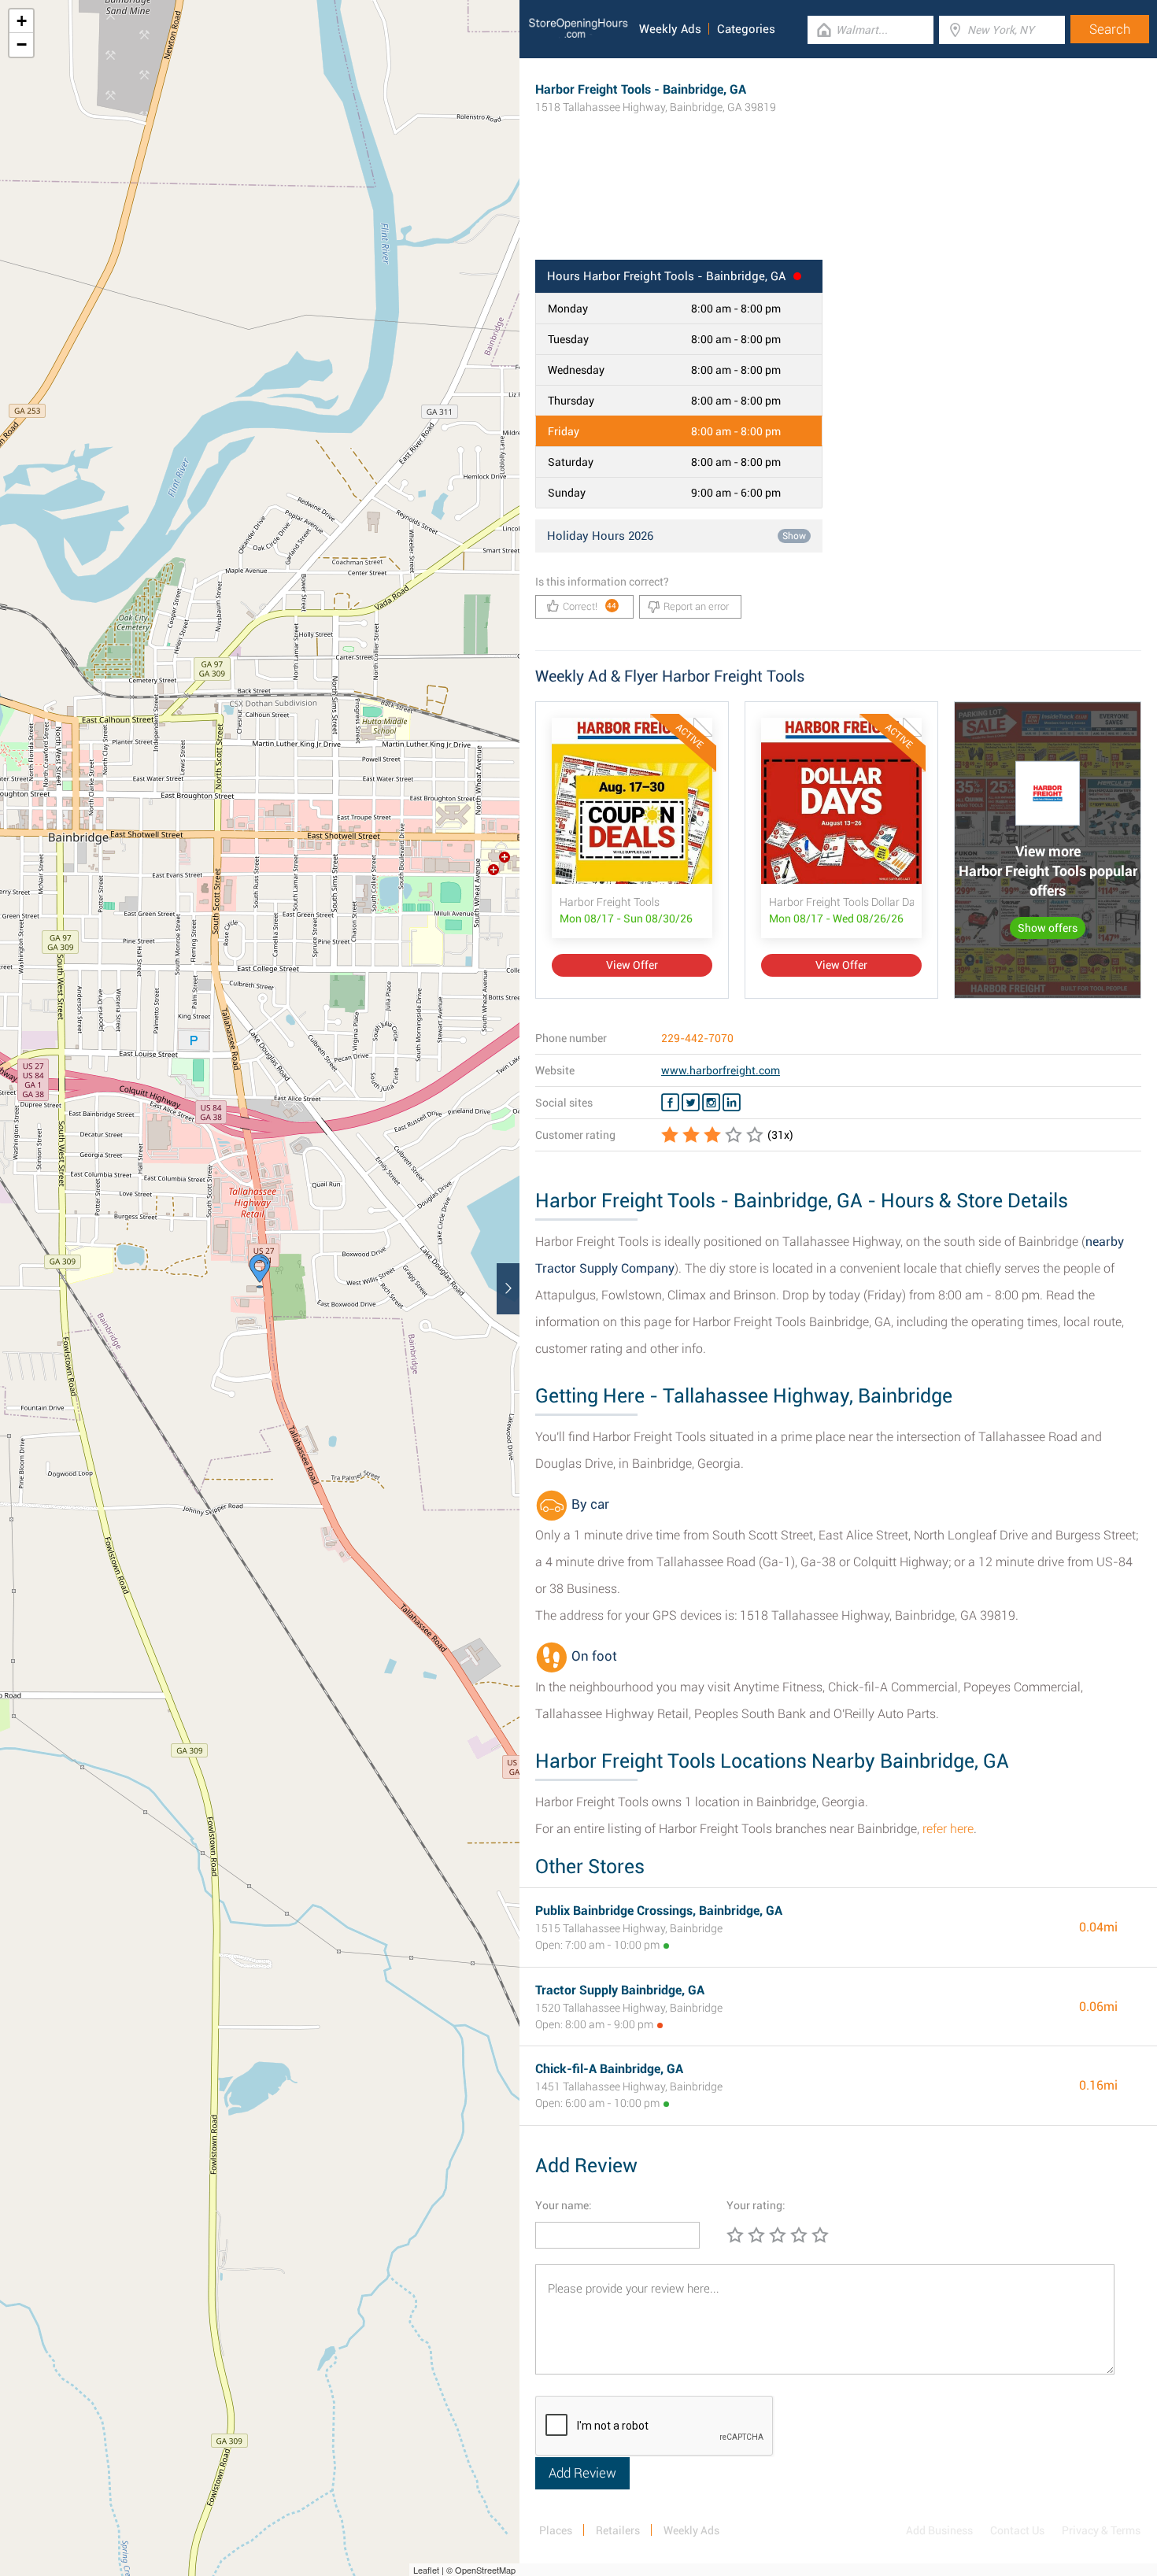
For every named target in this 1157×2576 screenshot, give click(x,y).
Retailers (618, 2530)
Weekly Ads (670, 29)
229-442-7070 (697, 1038)
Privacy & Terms (1101, 2530)
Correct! (590, 606)
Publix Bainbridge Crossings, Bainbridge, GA (659, 1911)
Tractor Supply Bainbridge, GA (620, 1990)
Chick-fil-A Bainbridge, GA (609, 2069)
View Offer (632, 965)
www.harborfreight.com (721, 1070)
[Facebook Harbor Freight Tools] (670, 1103)
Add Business (939, 2530)
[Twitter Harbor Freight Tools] (691, 1103)
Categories (746, 29)
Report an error (696, 606)
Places (556, 2530)
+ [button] (22, 21)
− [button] (22, 44)
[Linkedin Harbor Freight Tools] (732, 1103)
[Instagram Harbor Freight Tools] (711, 1103)
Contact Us (1017, 2530)
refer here (948, 1829)
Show (794, 536)
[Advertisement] (838, 209)
